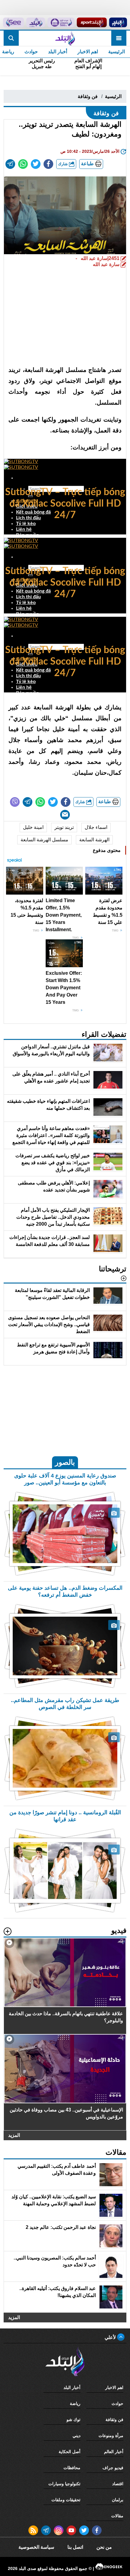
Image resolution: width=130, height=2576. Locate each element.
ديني (76, 2436)
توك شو (73, 2420)
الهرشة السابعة (94, 840)
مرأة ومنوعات (111, 2436)
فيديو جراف (113, 2468)
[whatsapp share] (23, 164)
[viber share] (15, 802)
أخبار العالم (114, 2452)
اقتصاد (118, 2484)
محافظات (72, 2468)
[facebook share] (48, 164)
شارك (63, 164)
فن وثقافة (88, 96)
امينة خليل (33, 827)
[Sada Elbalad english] (13, 22)
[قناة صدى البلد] (118, 22)
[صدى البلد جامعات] (61, 22)
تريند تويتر (64, 827)
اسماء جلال (96, 827)
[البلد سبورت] (92, 22)
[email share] (10, 164)
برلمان (118, 2500)
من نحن (104, 2547)
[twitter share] (36, 164)
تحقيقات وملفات (66, 2500)
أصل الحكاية (70, 2452)
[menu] (119, 38)
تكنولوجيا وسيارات (64, 2484)
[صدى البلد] (65, 38)
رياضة (75, 2403)
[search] (11, 38)
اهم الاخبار (88, 52)
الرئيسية (117, 52)
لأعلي (111, 2337)
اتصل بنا (75, 2547)
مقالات (117, 2516)
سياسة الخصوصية (36, 2547)
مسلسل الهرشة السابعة (44, 840)
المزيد (14, 2135)
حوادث (31, 52)
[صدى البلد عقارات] (36, 22)
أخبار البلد (58, 52)
